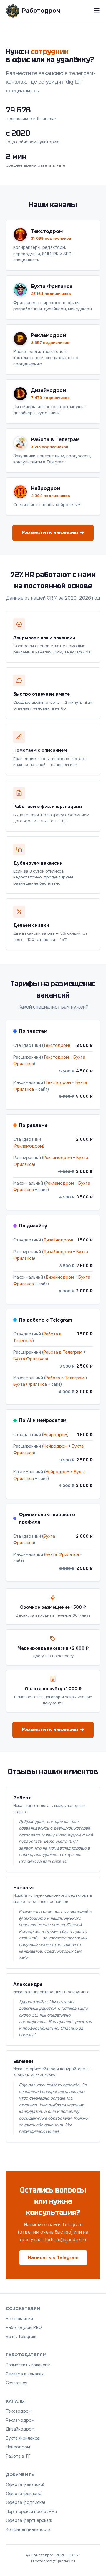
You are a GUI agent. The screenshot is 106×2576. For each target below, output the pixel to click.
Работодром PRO (24, 2327)
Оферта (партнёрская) (29, 2520)
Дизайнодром (58, 1240)
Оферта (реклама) (24, 2494)
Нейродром (55, 1435)
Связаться (17, 2383)
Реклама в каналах (25, 2374)
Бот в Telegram (21, 2337)
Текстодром (56, 1045)
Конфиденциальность (28, 2529)
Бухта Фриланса (30, 1359)
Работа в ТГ (18, 2456)
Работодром (41, 11)
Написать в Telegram (53, 2258)
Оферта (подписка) (25, 2502)
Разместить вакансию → (53, 533)
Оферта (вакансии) (25, 2484)
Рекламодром (29, 1146)
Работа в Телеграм (63, 1352)
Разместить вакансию (28, 2365)
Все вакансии (19, 2319)
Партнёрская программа (31, 2512)
